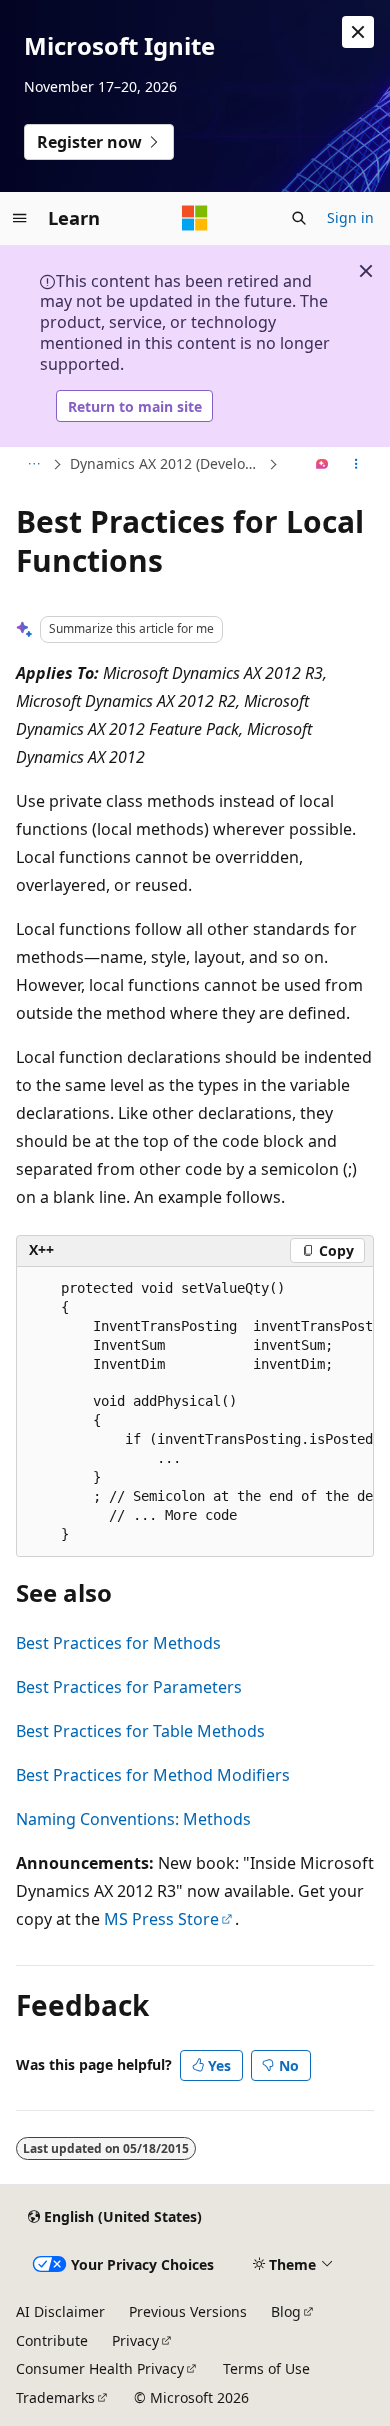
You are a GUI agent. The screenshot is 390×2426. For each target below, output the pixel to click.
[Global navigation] (20, 218)
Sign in (350, 217)
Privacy (135, 2340)
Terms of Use (266, 2368)
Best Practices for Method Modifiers (153, 1775)
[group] (195, 1412)
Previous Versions (188, 2311)
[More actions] (356, 465)
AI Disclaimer (60, 2311)
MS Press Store (161, 1919)
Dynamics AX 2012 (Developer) (167, 463)
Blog (286, 2311)
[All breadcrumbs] (33, 465)
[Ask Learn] (322, 465)
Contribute (52, 2340)
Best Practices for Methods (118, 1643)
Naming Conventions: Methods (133, 1819)
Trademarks (55, 2397)
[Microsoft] (195, 218)
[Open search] (299, 218)
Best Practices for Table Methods (140, 1731)
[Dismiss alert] (358, 32)
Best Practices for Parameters (129, 1687)
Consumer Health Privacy (100, 2368)
